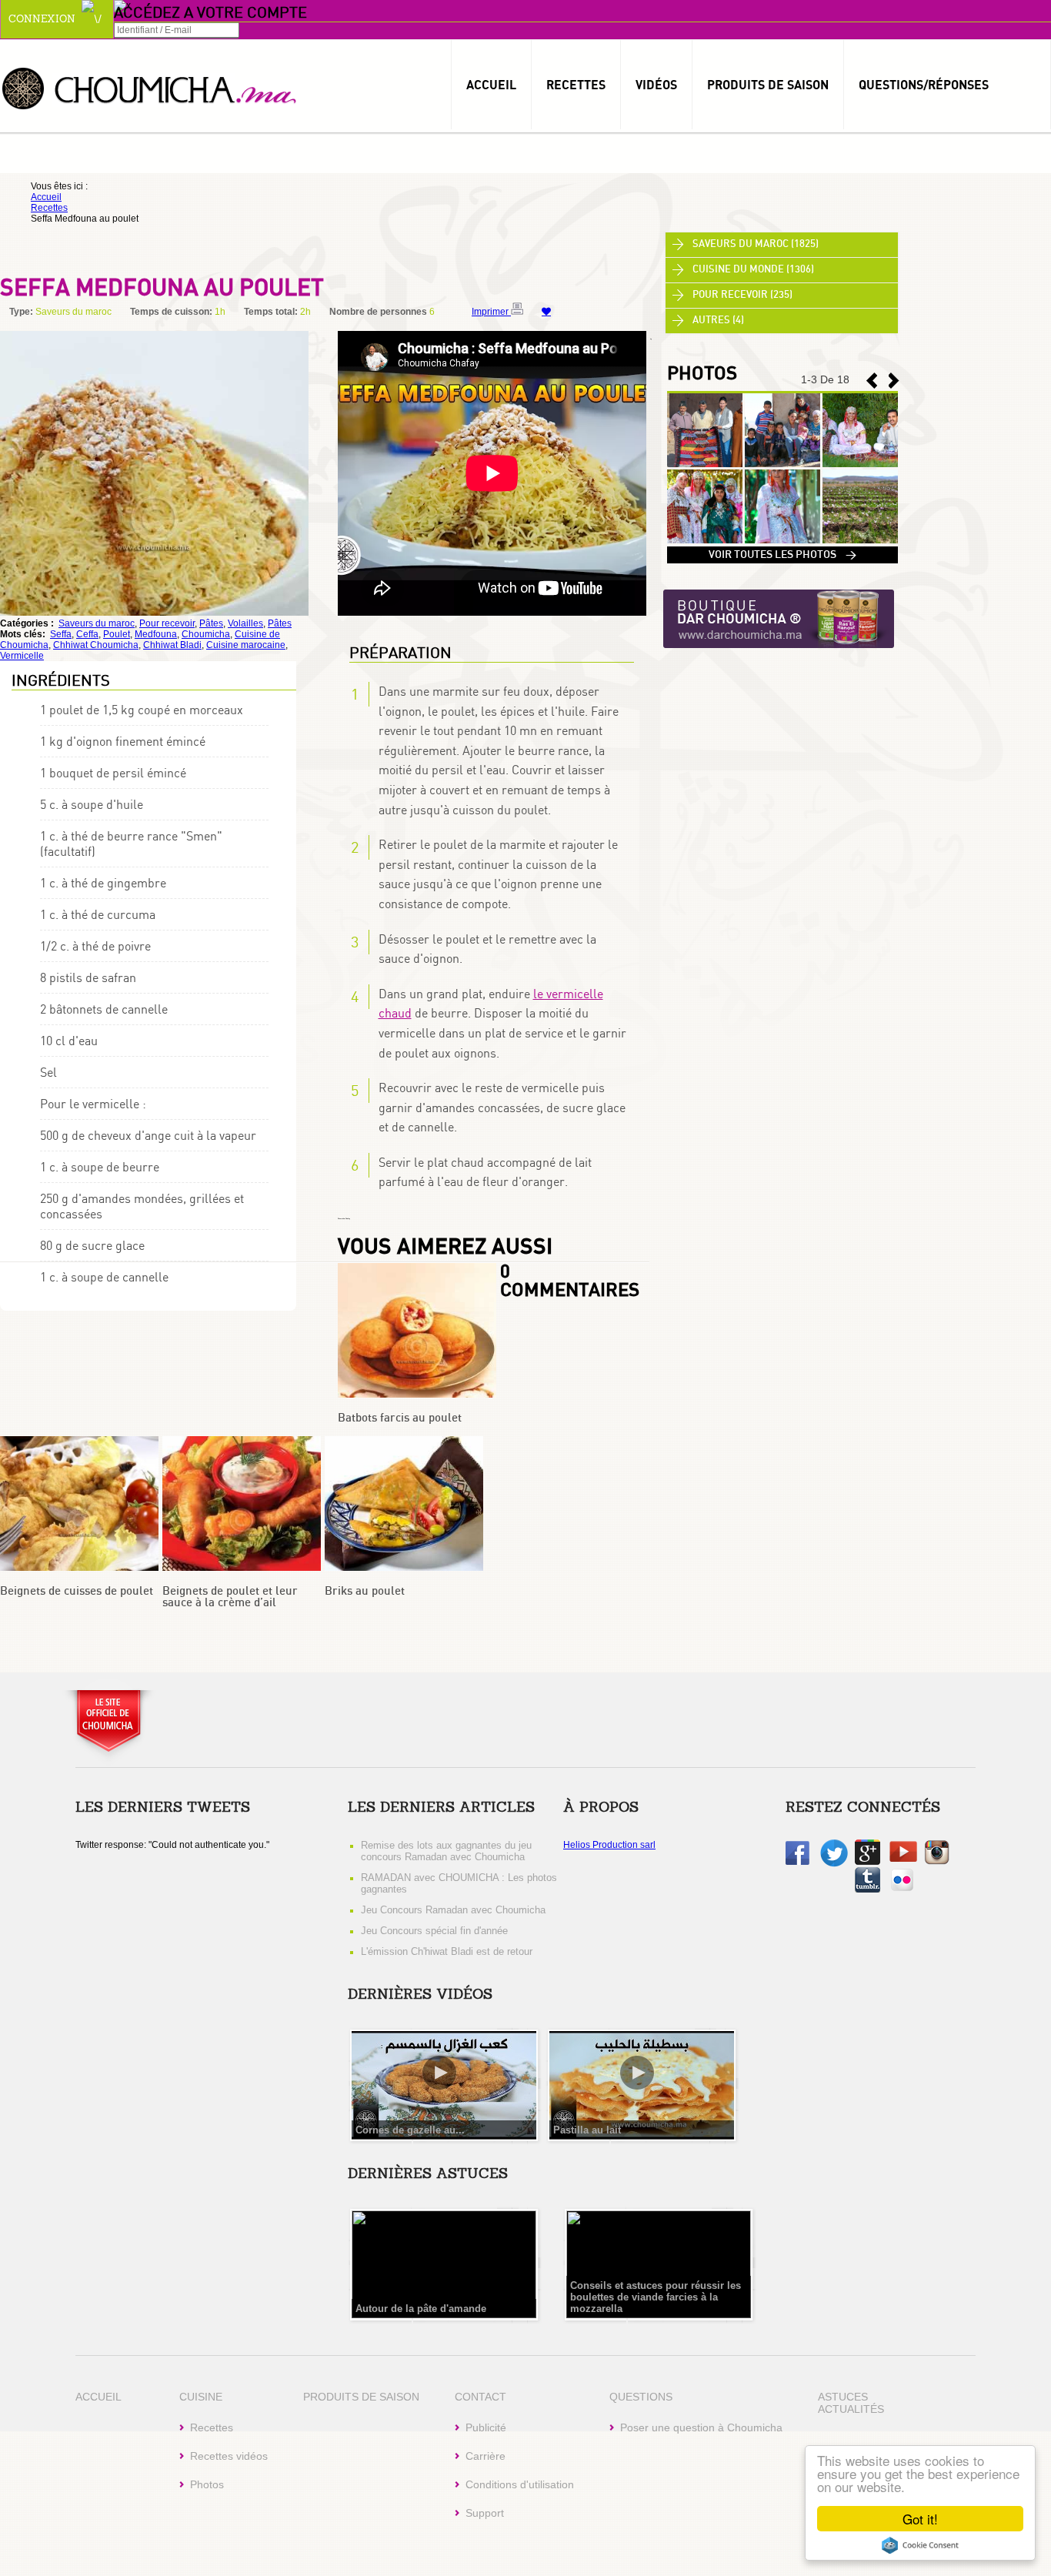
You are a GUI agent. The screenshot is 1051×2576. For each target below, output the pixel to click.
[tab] (782, 245)
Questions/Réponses (924, 85)
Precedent (894, 381)
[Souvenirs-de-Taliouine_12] (860, 540)
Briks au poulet (365, 1591)
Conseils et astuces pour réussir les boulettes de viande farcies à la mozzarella (656, 2297)
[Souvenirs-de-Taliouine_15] (860, 464)
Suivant (872, 381)
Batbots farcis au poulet (400, 1418)
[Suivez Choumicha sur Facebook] (797, 1862)
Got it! (920, 2519)
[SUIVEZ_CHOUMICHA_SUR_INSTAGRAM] (937, 1862)
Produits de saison (768, 85)
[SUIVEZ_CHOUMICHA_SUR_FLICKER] (902, 1889)
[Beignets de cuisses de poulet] (79, 1568)
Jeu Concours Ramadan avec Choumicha (453, 1910)
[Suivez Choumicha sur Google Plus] (867, 1862)
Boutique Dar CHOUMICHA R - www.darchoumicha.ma (779, 620)
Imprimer (491, 312)
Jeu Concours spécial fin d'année (434, 1931)
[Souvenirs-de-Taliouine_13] (782, 540)
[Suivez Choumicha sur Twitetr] (834, 1864)
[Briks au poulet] (404, 1568)
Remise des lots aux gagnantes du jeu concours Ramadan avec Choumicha (446, 1851)
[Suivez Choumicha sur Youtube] (903, 1859)
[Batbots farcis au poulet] (417, 1395)
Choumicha (150, 87)
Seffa (61, 634)
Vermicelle (22, 656)
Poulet (117, 634)
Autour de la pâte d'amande (421, 2309)
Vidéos (656, 85)
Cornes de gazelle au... (410, 2130)
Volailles (245, 623)
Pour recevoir (167, 623)
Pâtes (211, 623)
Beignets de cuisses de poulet (77, 1591)
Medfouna (156, 634)
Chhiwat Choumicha (96, 645)
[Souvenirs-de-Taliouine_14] (705, 540)
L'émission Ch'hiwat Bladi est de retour (447, 1951)
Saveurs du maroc (97, 623)
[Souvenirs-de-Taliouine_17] (705, 464)
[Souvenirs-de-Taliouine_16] (782, 464)
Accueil (491, 85)
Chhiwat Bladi (172, 645)
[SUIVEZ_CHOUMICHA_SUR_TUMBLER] (867, 1889)
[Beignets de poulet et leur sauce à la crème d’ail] (242, 1568)
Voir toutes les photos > (782, 555)
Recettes (576, 85)
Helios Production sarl (609, 1845)
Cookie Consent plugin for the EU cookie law (920, 2545)
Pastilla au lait (587, 2130)
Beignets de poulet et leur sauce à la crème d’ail (230, 1597)
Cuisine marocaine (246, 645)
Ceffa (87, 634)
